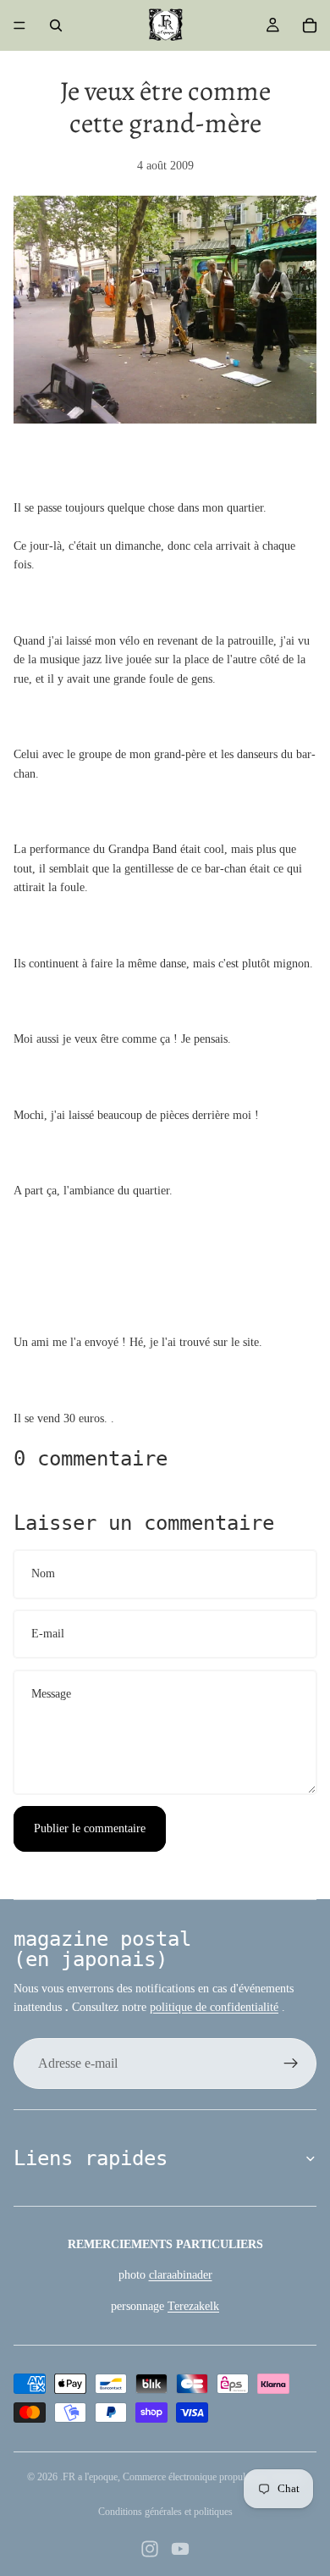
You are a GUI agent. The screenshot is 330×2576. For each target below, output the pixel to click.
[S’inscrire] (291, 2064)
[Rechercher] (56, 25)
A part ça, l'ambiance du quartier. (93, 1191)
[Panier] (310, 25)
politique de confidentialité (214, 2007)
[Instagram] (150, 2549)
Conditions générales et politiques (165, 2512)
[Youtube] (180, 2549)
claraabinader (181, 2275)
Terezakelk (193, 2306)
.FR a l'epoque (89, 2477)
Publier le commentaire (90, 1828)
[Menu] (19, 25)
